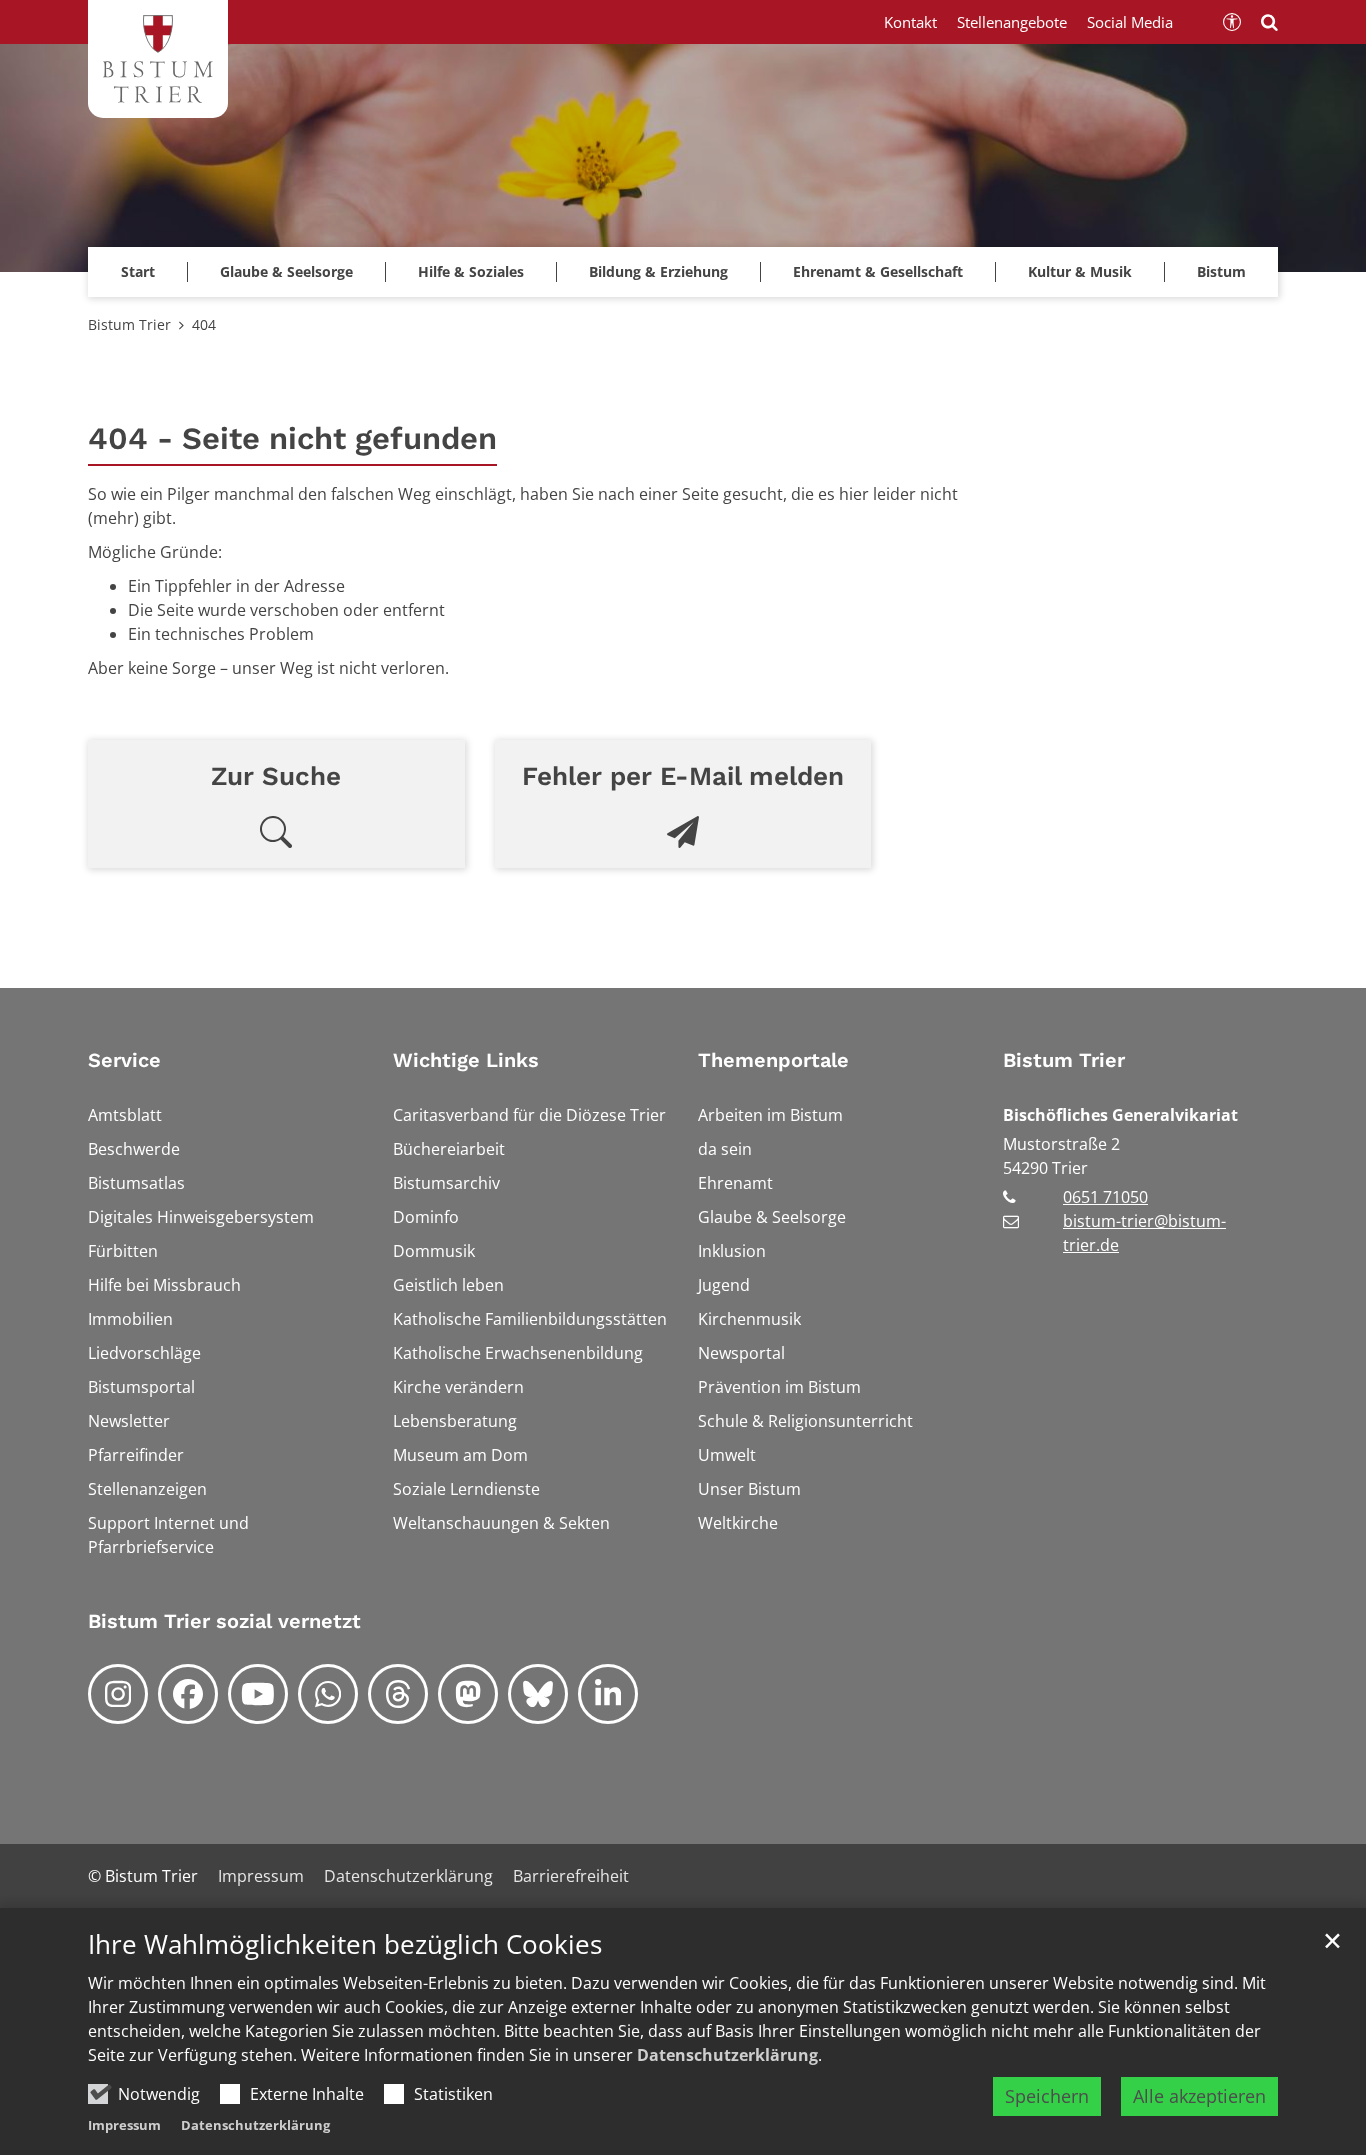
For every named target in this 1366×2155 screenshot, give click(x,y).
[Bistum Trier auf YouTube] (258, 1694)
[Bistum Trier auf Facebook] (188, 1694)
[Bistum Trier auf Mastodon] (468, 1694)
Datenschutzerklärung (727, 2055)
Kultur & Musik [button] (1080, 271)
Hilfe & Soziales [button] (471, 271)
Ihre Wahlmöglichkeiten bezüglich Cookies (345, 1944)
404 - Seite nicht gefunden (292, 438)
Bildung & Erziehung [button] (658, 271)
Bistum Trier (129, 324)
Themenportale (773, 1060)
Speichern (1047, 2096)
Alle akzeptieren (1199, 2096)
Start (138, 271)
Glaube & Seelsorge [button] (286, 271)
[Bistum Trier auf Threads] (398, 1694)
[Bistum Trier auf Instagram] (118, 1694)
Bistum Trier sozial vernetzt (224, 1621)
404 (204, 324)
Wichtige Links (466, 1060)
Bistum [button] (1221, 271)
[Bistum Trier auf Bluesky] (538, 1694)
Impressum (124, 2125)
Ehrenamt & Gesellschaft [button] (878, 271)
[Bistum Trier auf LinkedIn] (608, 1694)
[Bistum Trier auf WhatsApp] (328, 1694)
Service (124, 1060)
